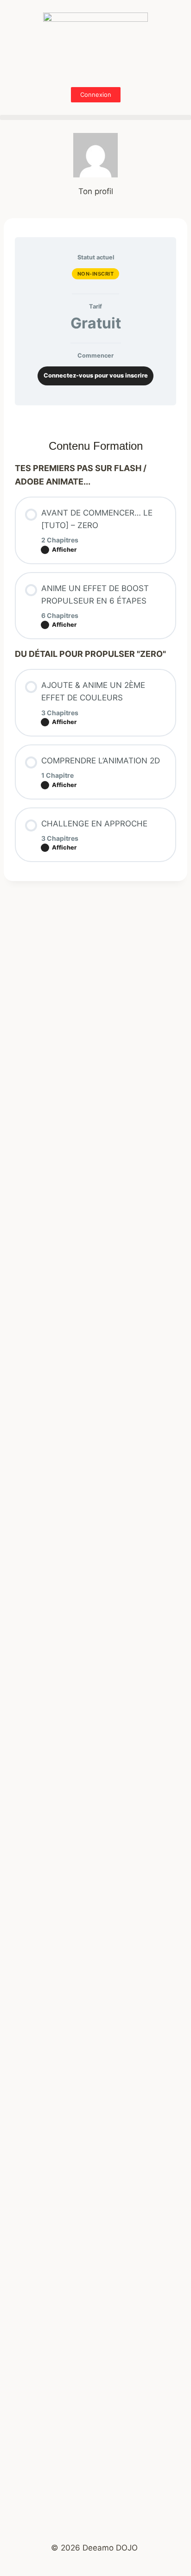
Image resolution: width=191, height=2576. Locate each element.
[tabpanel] (95, 418)
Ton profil (96, 191)
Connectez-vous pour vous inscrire (96, 375)
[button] (95, 117)
